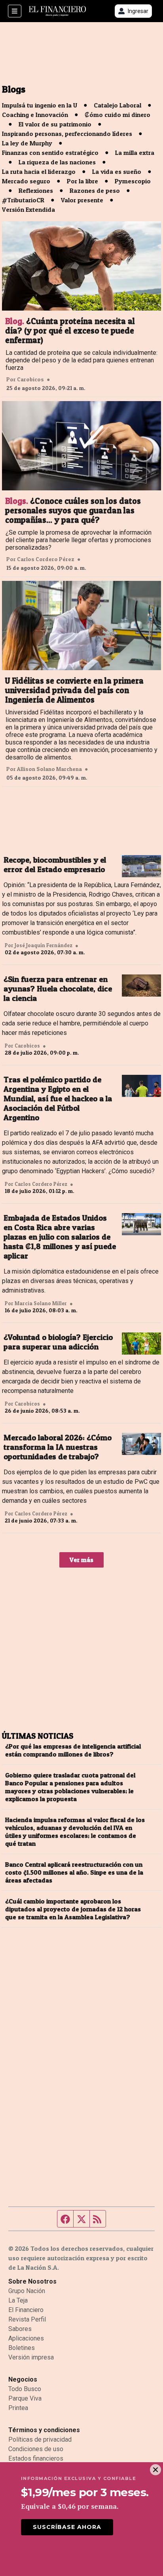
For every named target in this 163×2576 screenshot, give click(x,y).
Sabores (20, 2329)
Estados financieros (36, 2458)
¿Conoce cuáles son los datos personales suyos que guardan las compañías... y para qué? (73, 511)
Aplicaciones (26, 2338)
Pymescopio (133, 181)
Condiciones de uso (36, 2449)
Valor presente (82, 200)
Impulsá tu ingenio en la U (40, 105)
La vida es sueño (117, 171)
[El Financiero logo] (57, 11)
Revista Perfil (27, 2319)
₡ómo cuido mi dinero (118, 115)
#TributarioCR (23, 200)
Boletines (22, 2348)
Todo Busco (25, 2389)
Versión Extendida (28, 209)
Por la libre (82, 181)
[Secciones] (15, 11)
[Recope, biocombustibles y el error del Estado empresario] (141, 866)
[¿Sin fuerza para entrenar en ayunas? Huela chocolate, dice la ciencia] (141, 986)
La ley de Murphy (27, 143)
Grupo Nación (27, 2291)
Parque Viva (25, 2398)
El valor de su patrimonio (55, 124)
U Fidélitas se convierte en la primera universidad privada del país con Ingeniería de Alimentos (74, 690)
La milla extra (135, 153)
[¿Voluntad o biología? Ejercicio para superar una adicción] (141, 1344)
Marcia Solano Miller (41, 1303)
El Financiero (26, 2310)
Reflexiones (36, 190)
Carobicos (30, 379)
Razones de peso (95, 190)
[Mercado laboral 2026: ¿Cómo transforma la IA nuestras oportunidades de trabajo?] (141, 1444)
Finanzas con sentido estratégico (50, 153)
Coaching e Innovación (35, 115)
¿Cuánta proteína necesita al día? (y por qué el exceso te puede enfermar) (70, 331)
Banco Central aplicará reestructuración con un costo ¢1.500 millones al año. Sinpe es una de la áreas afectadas (74, 1872)
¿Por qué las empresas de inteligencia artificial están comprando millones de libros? (73, 1750)
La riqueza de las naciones (57, 162)
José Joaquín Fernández (44, 945)
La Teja (18, 2300)
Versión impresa (31, 2357)
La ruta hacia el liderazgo (39, 171)
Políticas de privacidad (40, 2439)
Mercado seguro (26, 181)
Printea (18, 2408)
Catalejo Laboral (118, 105)
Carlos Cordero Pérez (46, 559)
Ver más (81, 1560)
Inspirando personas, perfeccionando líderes (67, 134)
